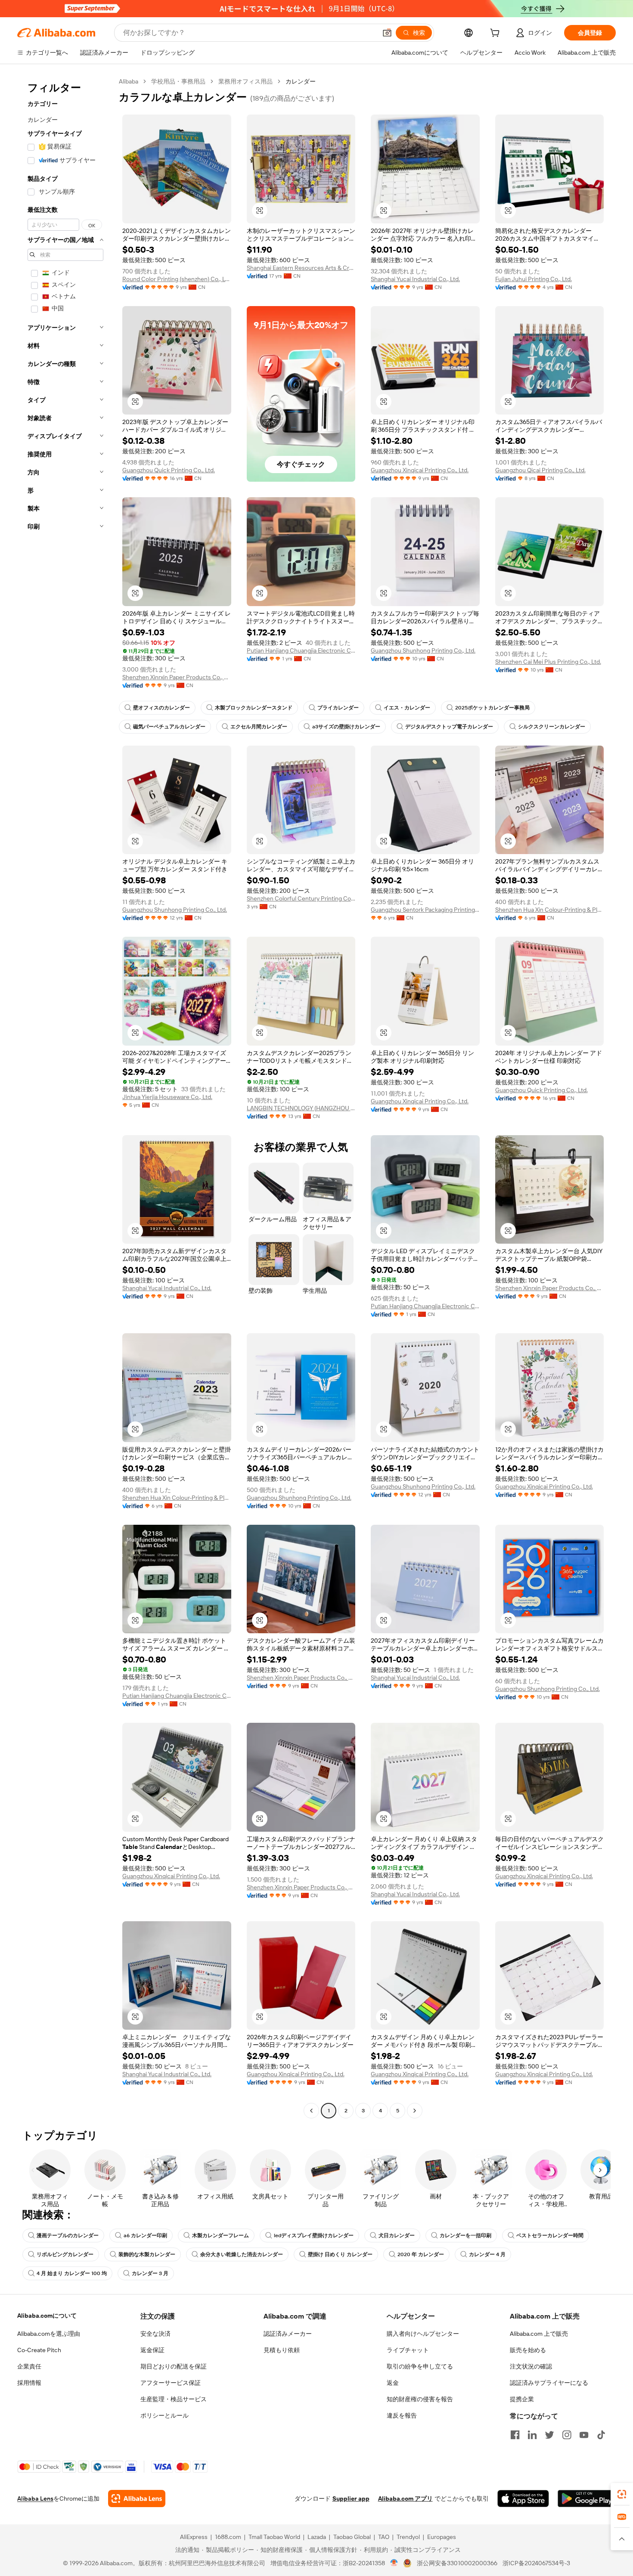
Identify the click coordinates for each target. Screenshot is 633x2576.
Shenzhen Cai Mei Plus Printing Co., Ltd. (548, 662)
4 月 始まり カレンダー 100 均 (72, 2273)
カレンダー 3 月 (150, 2273)
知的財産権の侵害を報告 (420, 2399)
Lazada (317, 2537)
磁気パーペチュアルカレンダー (169, 727)
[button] (387, 33)
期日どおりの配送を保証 (174, 2366)
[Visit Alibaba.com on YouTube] (584, 2435)
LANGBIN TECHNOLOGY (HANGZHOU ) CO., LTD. (301, 1108)
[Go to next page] (415, 2111)
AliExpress (194, 2537)
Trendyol (408, 2537)
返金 (393, 2383)
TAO (384, 2537)
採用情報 (29, 2383)
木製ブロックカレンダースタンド (254, 708)
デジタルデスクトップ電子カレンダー (449, 727)
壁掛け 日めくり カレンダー (340, 2254)
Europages (442, 2537)
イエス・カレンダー (407, 708)
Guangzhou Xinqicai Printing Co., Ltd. (420, 470)
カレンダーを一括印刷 (465, 2235)
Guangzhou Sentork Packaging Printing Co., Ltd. (425, 910)
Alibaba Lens (35, 2499)
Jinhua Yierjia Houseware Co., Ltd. (167, 1097)
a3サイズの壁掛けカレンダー (346, 727)
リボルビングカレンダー (65, 2254)
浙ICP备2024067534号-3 (536, 2563)
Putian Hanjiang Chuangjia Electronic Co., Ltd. (301, 650)
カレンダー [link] (301, 81)
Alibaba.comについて (47, 2316)
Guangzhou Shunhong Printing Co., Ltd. (423, 650)
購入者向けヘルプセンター (423, 2334)
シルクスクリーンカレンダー (552, 727)
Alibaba (129, 81)
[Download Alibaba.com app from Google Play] (587, 2499)
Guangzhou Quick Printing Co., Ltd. (169, 470)
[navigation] (65, 1097)
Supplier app (351, 2499)
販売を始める (528, 2350)
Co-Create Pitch (39, 2350)
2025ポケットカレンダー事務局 (492, 708)
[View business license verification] (394, 2563)
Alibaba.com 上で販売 (539, 2334)
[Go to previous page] (311, 2111)
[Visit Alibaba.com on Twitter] (549, 2435)
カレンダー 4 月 (487, 2254)
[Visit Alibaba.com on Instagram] (567, 2435)
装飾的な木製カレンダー (147, 2254)
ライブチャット (408, 2350)
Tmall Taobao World (274, 2537)
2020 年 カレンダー (421, 2254)
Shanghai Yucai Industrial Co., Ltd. (415, 279)
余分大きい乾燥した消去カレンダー (242, 2254)
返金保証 (152, 2350)
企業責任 (29, 2366)
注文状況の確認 (531, 2366)
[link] (622, 2494)
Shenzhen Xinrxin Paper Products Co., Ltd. (177, 677)
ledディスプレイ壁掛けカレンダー (314, 2235)
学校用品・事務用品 (178, 81)
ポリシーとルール (164, 2415)
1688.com (228, 2537)
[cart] (496, 34)
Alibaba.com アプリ (405, 2499)
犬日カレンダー (397, 2235)
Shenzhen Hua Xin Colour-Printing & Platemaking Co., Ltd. (550, 910)
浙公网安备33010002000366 (457, 2563)
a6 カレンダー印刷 (145, 2235)
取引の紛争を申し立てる (420, 2366)
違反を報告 (402, 2415)
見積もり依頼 (282, 2350)
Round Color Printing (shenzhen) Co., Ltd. (177, 279)
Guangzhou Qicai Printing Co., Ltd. (540, 470)
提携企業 (522, 2399)
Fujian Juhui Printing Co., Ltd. (534, 279)
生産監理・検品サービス (174, 2399)
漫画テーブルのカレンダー (68, 2235)
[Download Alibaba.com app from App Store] (523, 2499)
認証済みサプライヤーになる (549, 2383)
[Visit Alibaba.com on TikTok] (601, 2435)
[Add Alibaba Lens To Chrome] (137, 2499)
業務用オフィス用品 (245, 81)
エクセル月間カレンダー (259, 727)
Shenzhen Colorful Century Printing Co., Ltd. (301, 898)
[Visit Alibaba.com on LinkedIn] (532, 2435)
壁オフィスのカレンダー (161, 708)
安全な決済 (155, 2334)
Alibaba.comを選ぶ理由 (49, 2334)
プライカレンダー (338, 708)
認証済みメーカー (288, 2334)
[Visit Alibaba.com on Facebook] (515, 2435)
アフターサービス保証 (171, 2383)
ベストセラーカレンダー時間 (550, 2235)
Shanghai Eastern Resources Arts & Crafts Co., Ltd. (301, 268)
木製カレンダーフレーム (220, 2235)
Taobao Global (352, 2537)
